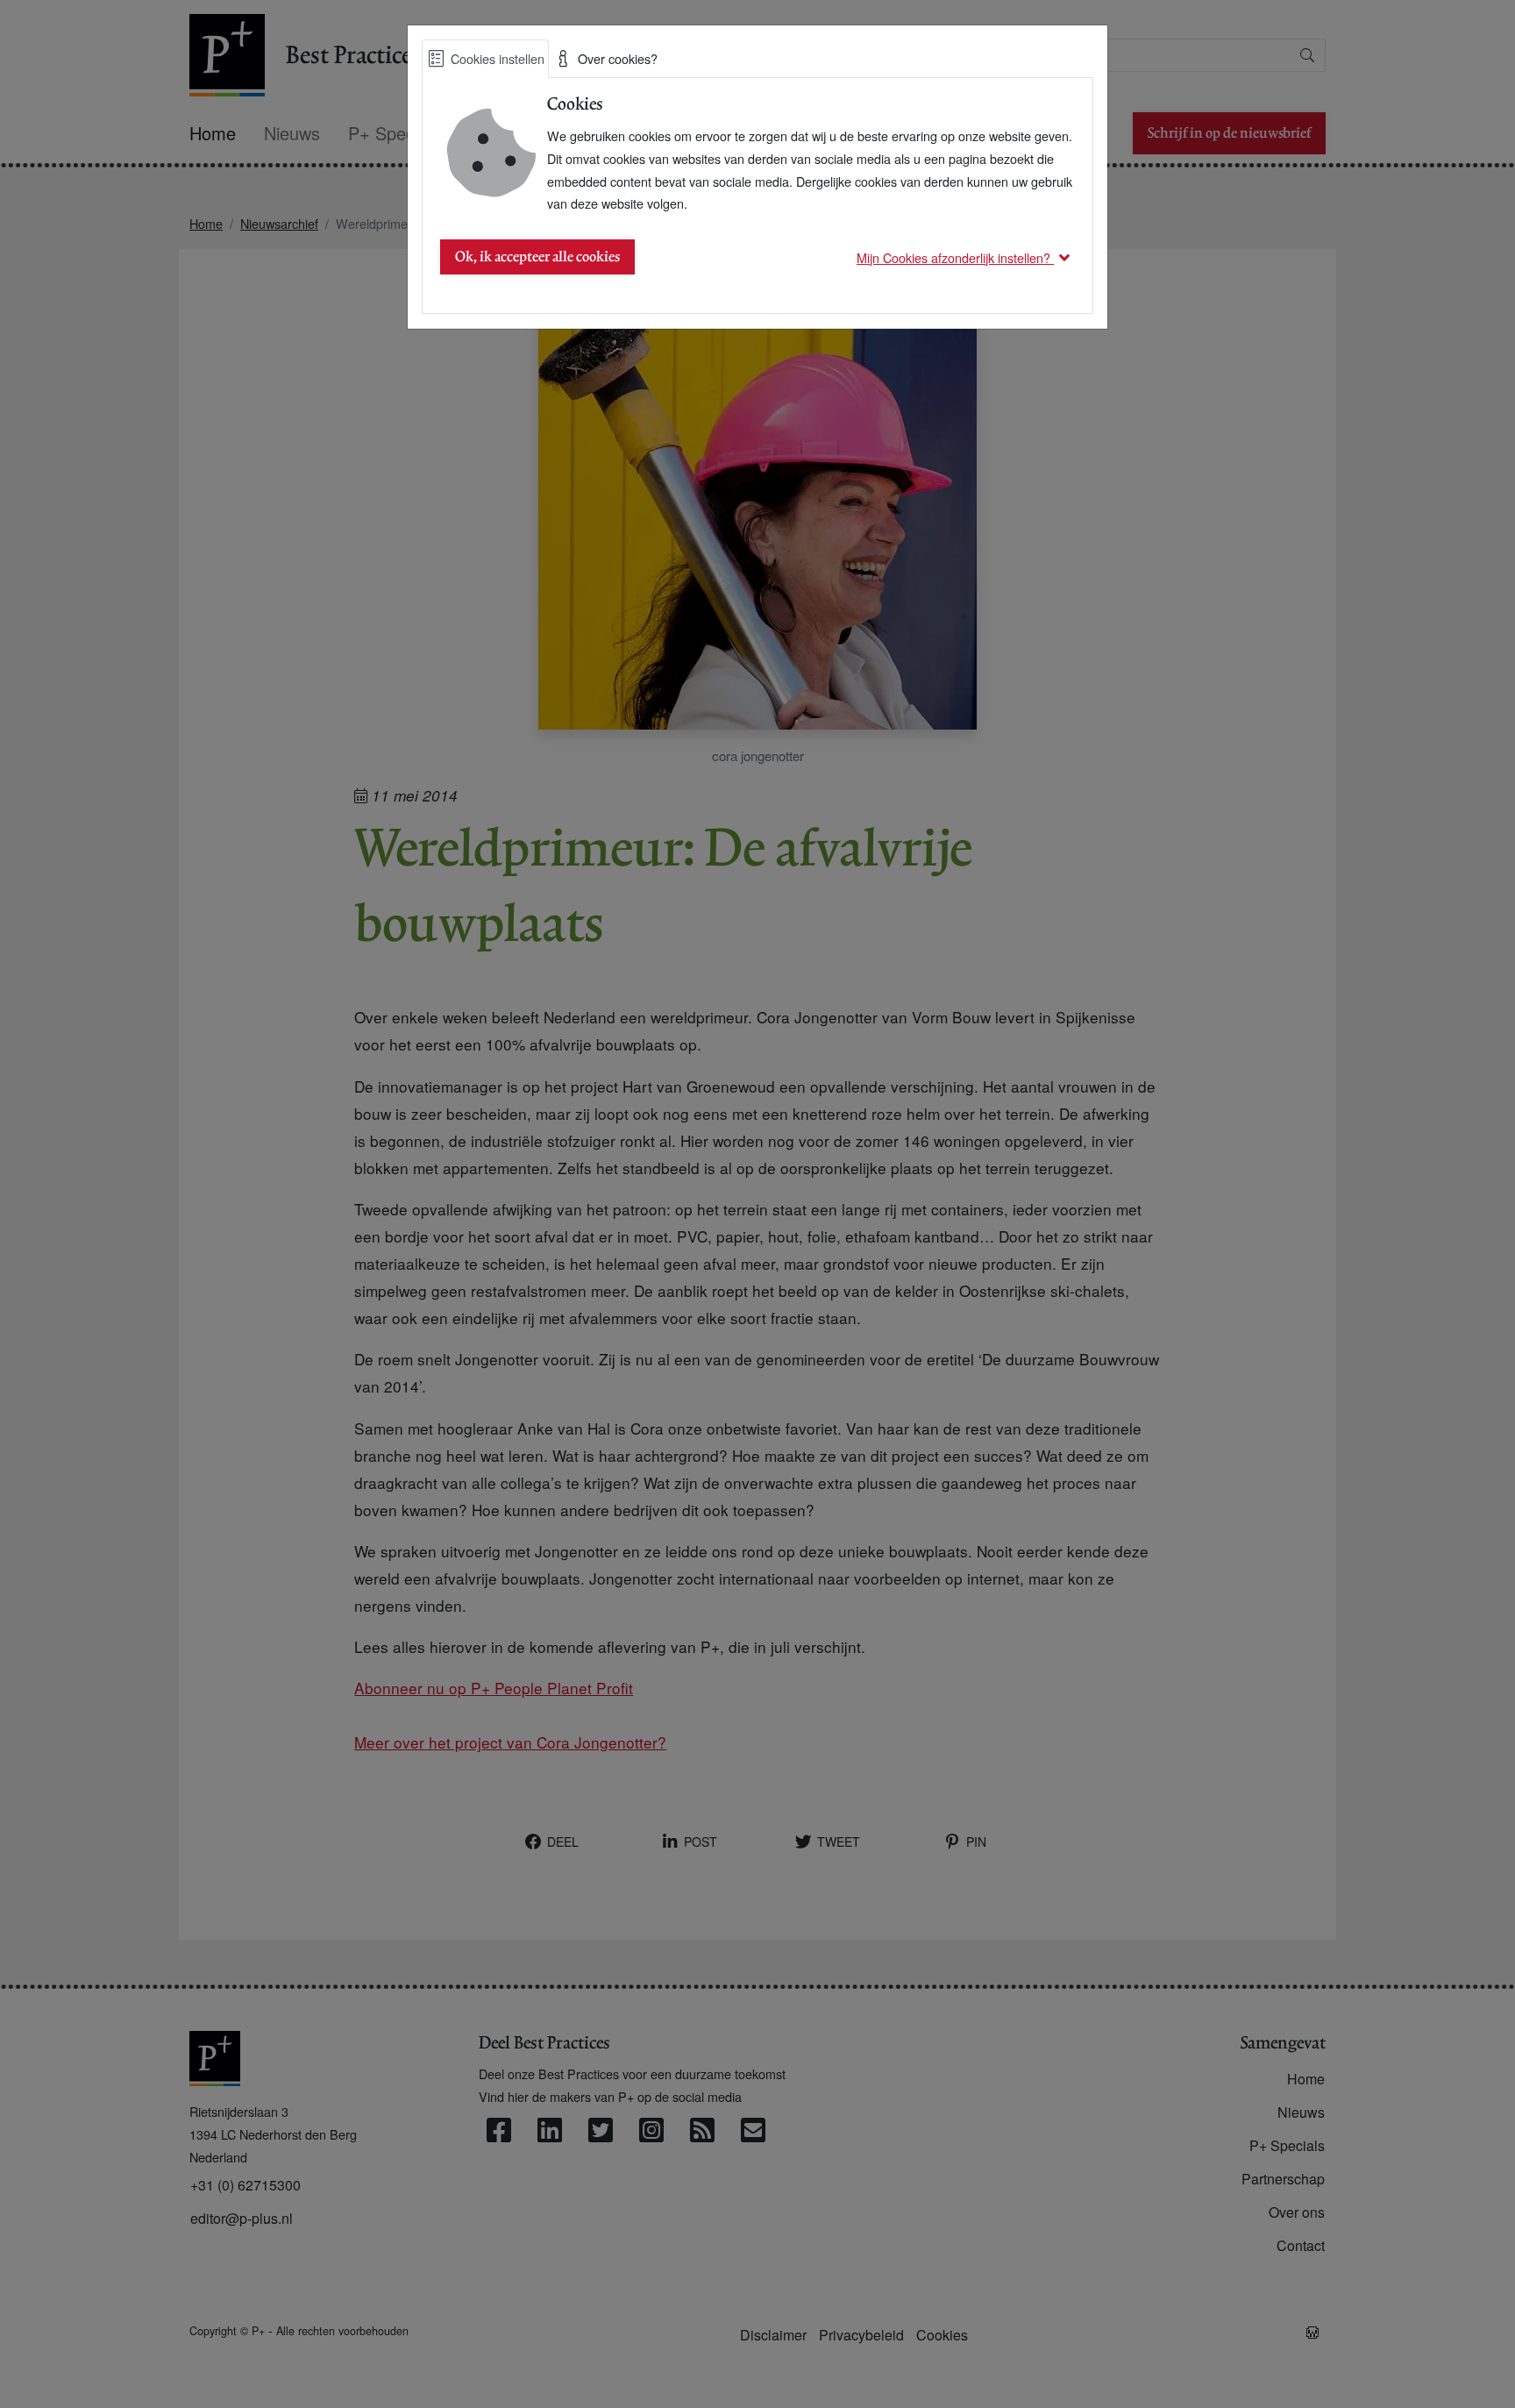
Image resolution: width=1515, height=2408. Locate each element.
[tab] (485, 59)
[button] (966, 257)
